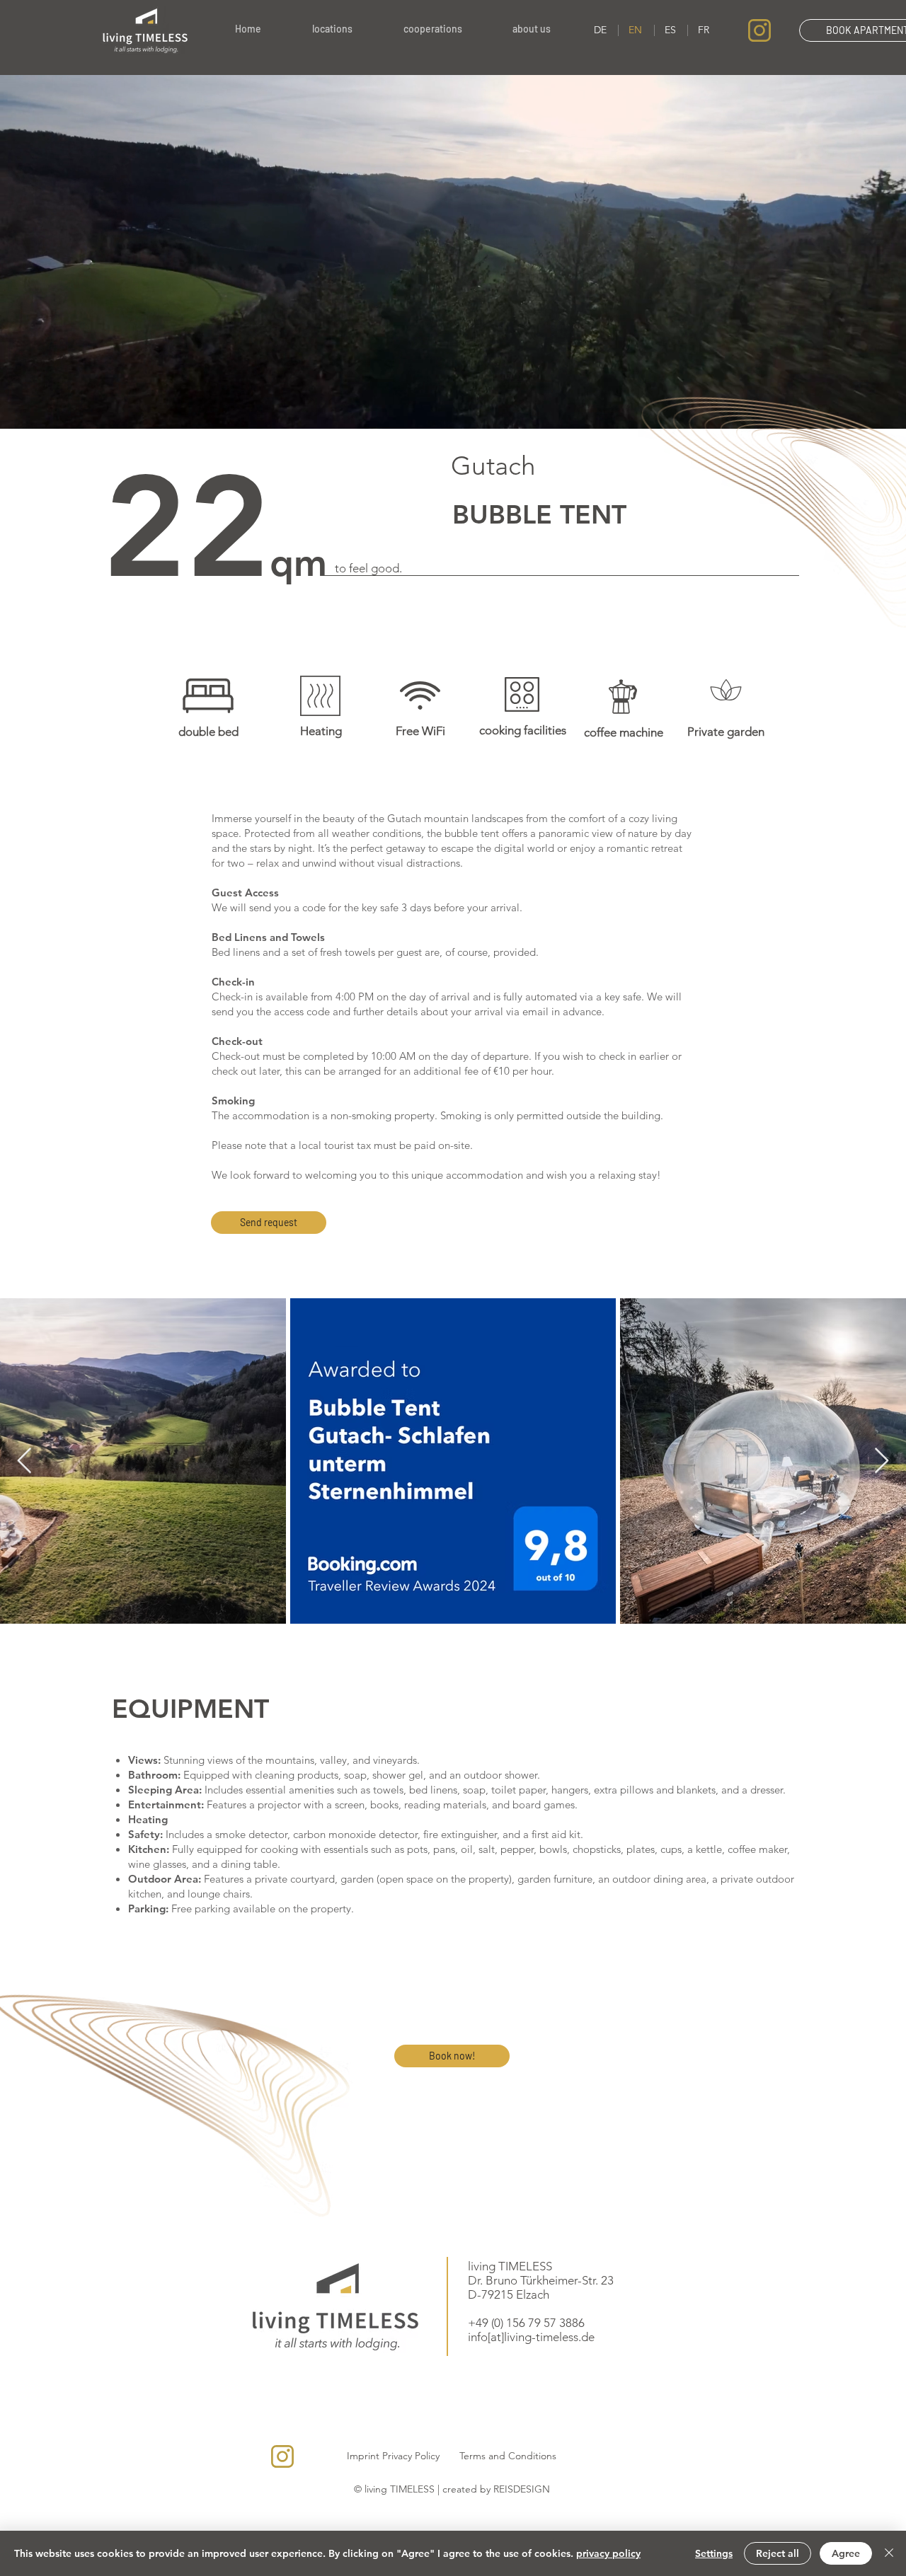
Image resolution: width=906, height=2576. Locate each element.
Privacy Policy (411, 2456)
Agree (846, 2553)
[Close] (889, 2553)
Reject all (778, 2553)
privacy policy (608, 2553)
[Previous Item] (24, 1461)
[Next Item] (882, 1461)
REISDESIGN (522, 2489)
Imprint (363, 2456)
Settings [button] (714, 2553)
